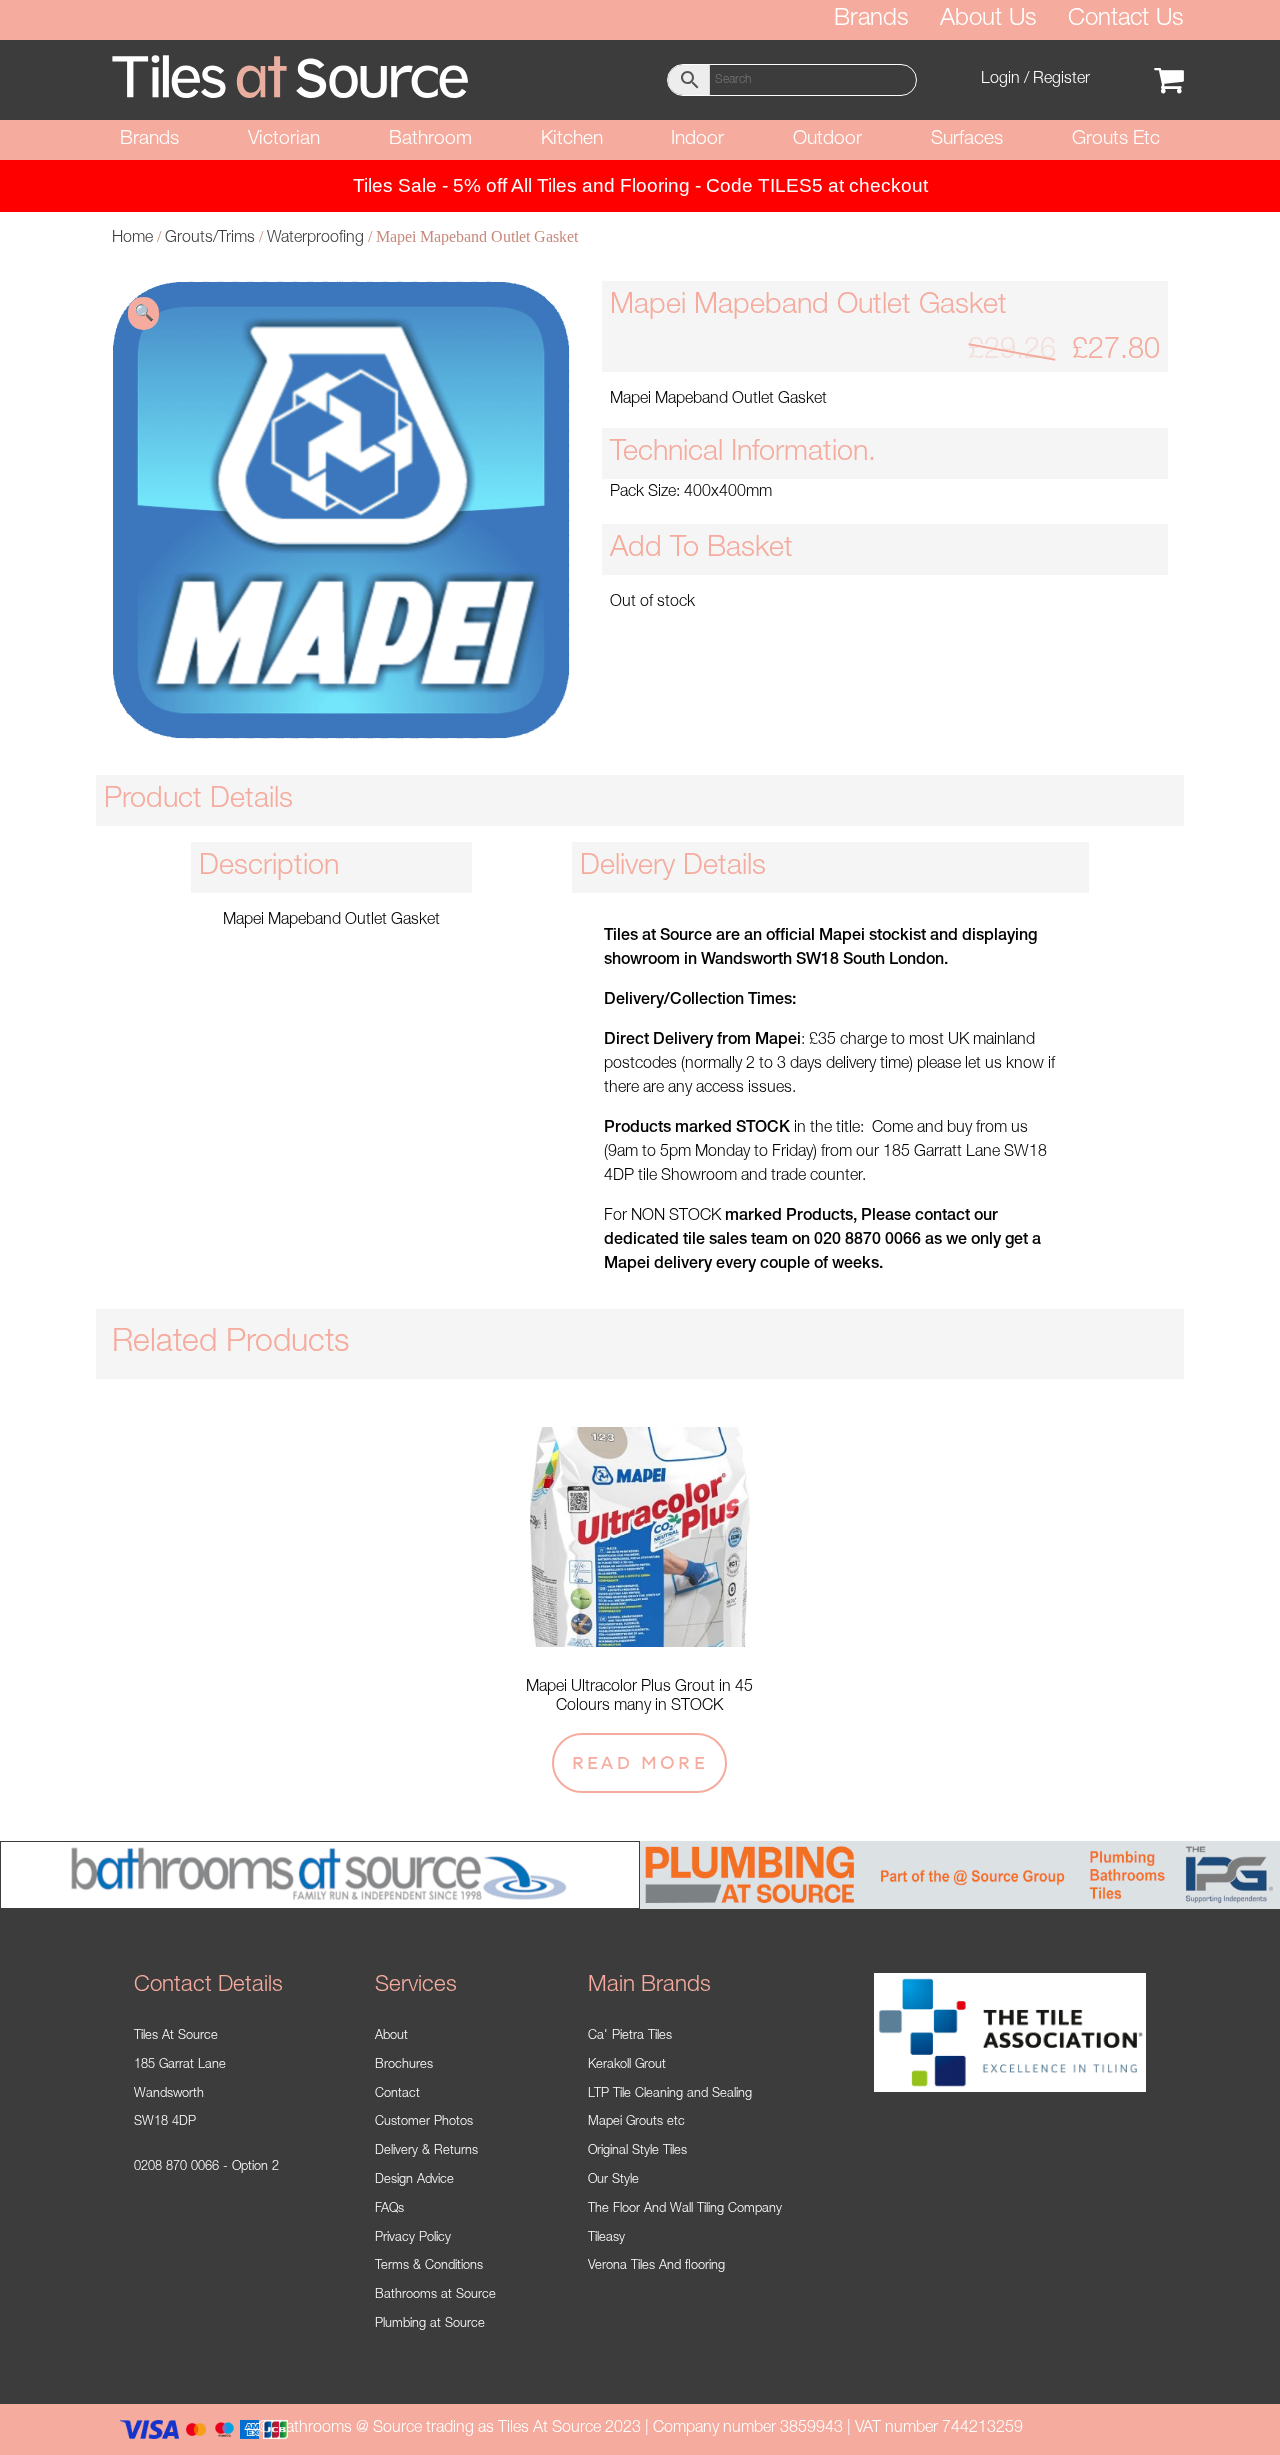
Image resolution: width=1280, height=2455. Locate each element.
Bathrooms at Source (435, 2295)
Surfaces (967, 139)
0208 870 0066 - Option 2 (206, 2167)
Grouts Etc (1116, 139)
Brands (871, 20)
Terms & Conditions (429, 2266)
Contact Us (1126, 20)
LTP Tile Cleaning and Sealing (670, 2094)
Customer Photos (424, 2122)
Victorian (284, 139)
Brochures (404, 2065)
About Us (988, 20)
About (391, 2036)
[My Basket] (1169, 80)
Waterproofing (315, 239)
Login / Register (1035, 80)
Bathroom (430, 139)
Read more (640, 1762)
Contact (397, 2094)
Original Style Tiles (637, 2151)
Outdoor (827, 139)
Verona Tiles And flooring (656, 2266)
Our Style (613, 2180)
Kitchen (572, 139)
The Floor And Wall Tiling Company (685, 2209)
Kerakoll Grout (627, 2065)
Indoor (697, 139)
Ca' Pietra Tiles (630, 2036)
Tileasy (606, 2238)
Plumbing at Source (430, 2324)
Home (132, 239)
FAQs (389, 2209)
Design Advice (414, 2180)
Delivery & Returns (426, 2151)
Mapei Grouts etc (636, 2122)
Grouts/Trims (210, 239)
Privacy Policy (413, 2238)
